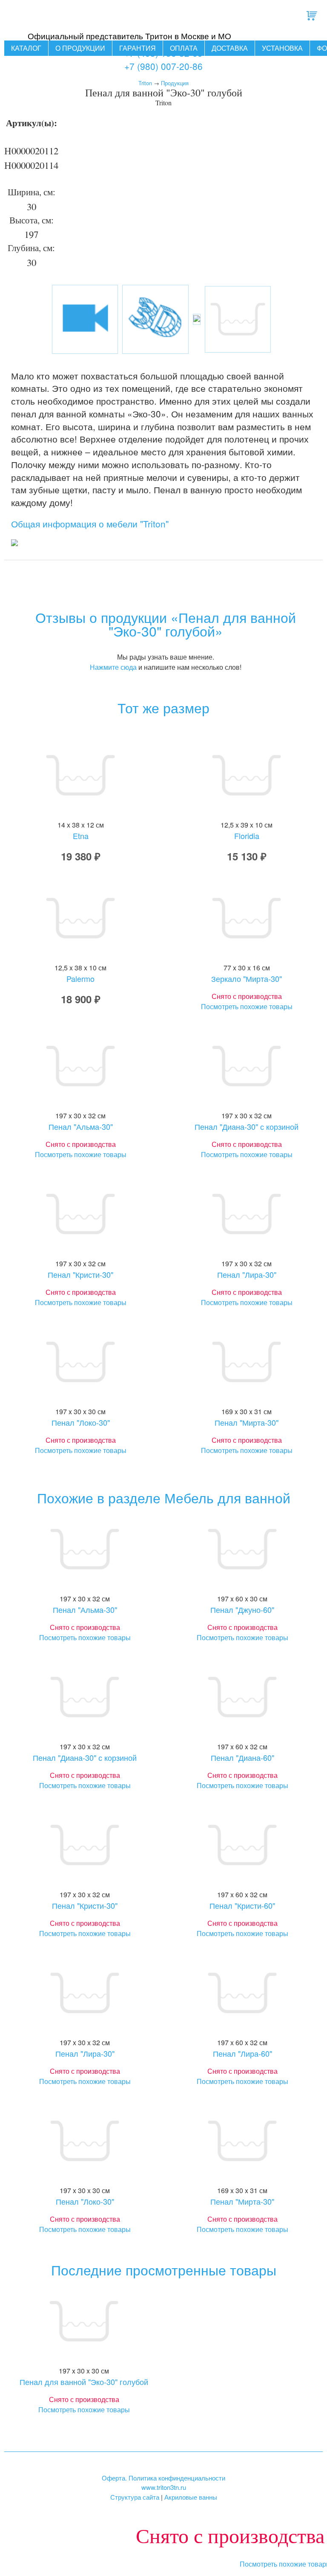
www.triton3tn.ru (164, 2487)
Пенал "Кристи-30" (80, 1274)
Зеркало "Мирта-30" (247, 978)
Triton (145, 83)
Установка (282, 48)
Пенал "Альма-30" (81, 1126)
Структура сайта (135, 2497)
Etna (81, 836)
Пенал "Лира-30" (247, 1274)
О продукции (80, 48)
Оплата (184, 48)
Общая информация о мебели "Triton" (90, 524)
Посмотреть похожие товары (247, 1006)
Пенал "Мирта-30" (247, 1422)
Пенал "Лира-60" (242, 2053)
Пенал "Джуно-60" (242, 1609)
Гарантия (138, 48)
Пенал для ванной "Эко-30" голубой (84, 2382)
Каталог (26, 48)
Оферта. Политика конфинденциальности (163, 2478)
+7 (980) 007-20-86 (163, 66)
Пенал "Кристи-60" (242, 1905)
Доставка (230, 48)
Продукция (175, 83)
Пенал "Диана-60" (242, 1757)
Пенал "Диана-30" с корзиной (247, 1126)
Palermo (80, 978)
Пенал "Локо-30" (81, 1422)
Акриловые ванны (191, 2497)
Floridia (247, 836)
